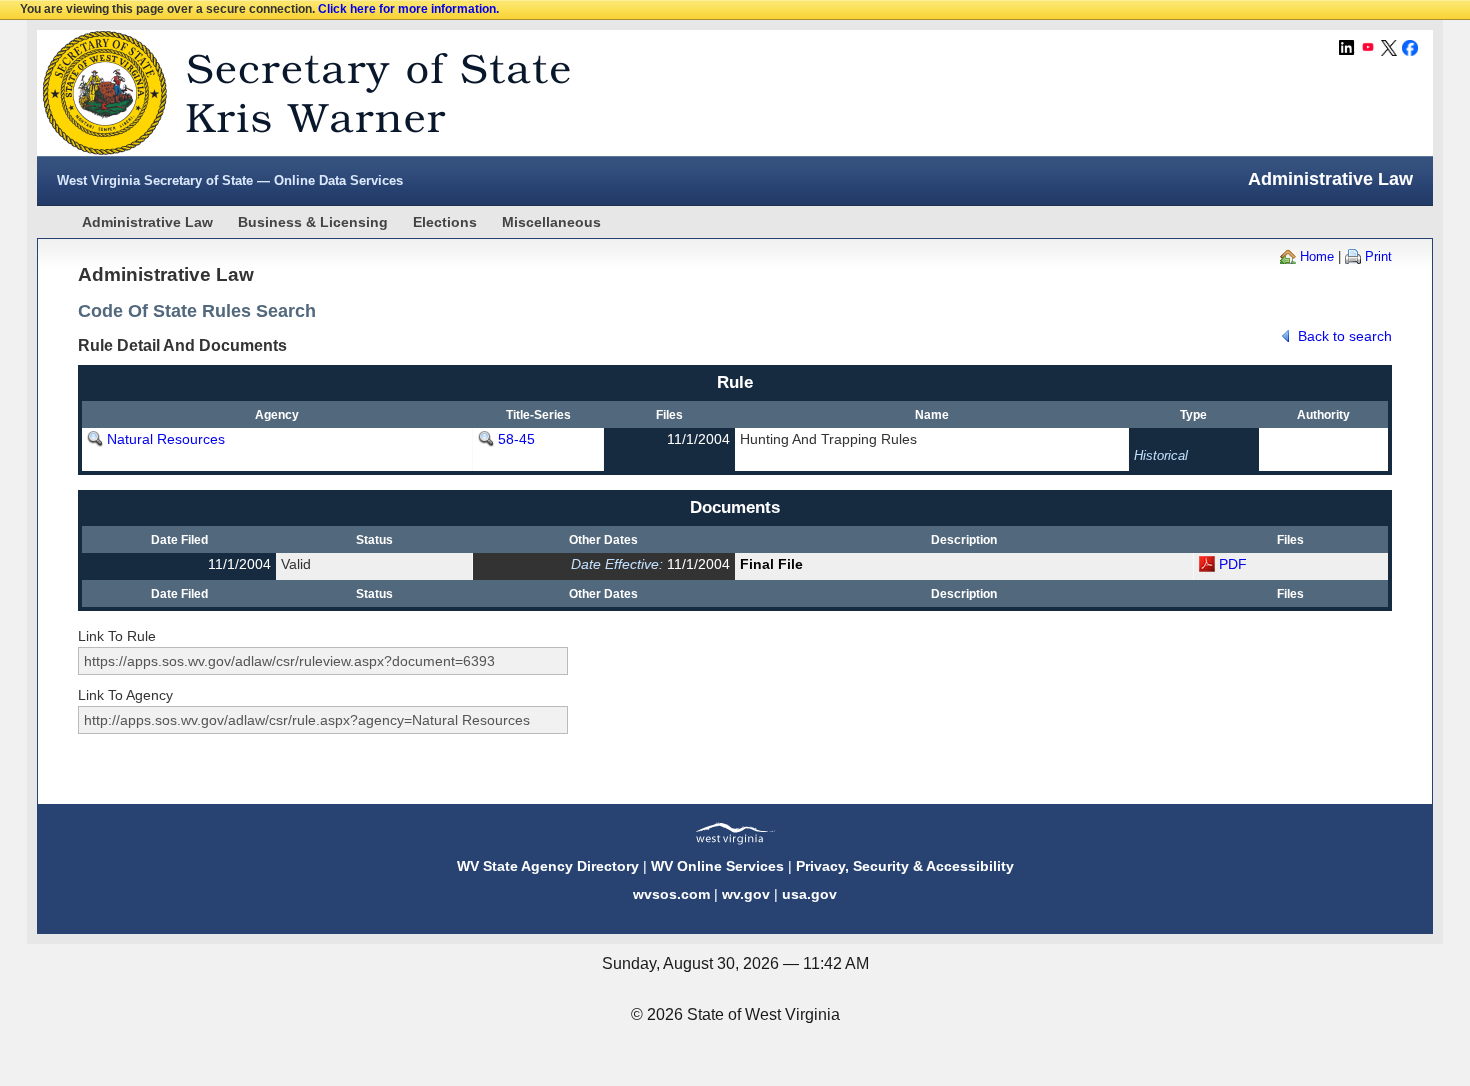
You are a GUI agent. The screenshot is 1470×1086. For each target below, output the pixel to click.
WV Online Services (717, 866)
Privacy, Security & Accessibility (905, 866)
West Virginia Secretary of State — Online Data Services (230, 180)
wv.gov (746, 894)
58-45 (516, 439)
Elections (445, 222)
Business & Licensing (313, 222)
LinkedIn (1347, 48)
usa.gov (809, 894)
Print (1378, 256)
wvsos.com (671, 894)
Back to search (1345, 336)
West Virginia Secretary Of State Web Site (294, 93)
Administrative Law (147, 222)
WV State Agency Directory (548, 866)
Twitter (1389, 48)
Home (1317, 256)
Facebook (1410, 48)
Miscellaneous (551, 222)
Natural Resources (166, 439)
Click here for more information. (408, 9)
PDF (1233, 564)
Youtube (1368, 48)
